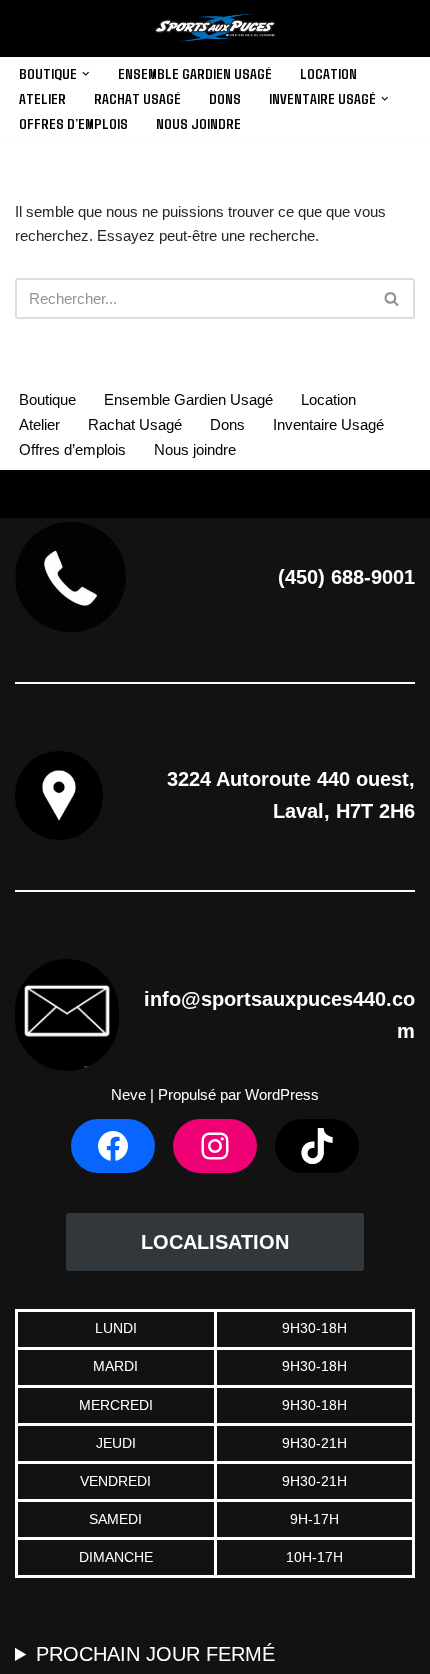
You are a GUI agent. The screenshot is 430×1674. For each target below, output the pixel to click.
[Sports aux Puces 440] (215, 28)
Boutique (47, 399)
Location (328, 73)
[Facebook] (113, 1146)
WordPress (282, 1094)
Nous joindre (198, 123)
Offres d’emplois (73, 123)
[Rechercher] (392, 298)
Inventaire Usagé (328, 424)
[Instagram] (215, 1146)
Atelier (42, 98)
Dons (225, 98)
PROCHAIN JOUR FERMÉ (155, 1654)
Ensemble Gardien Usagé (195, 73)
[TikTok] (317, 1146)
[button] (86, 74)
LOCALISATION (215, 1242)
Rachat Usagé (137, 98)
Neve (128, 1094)
